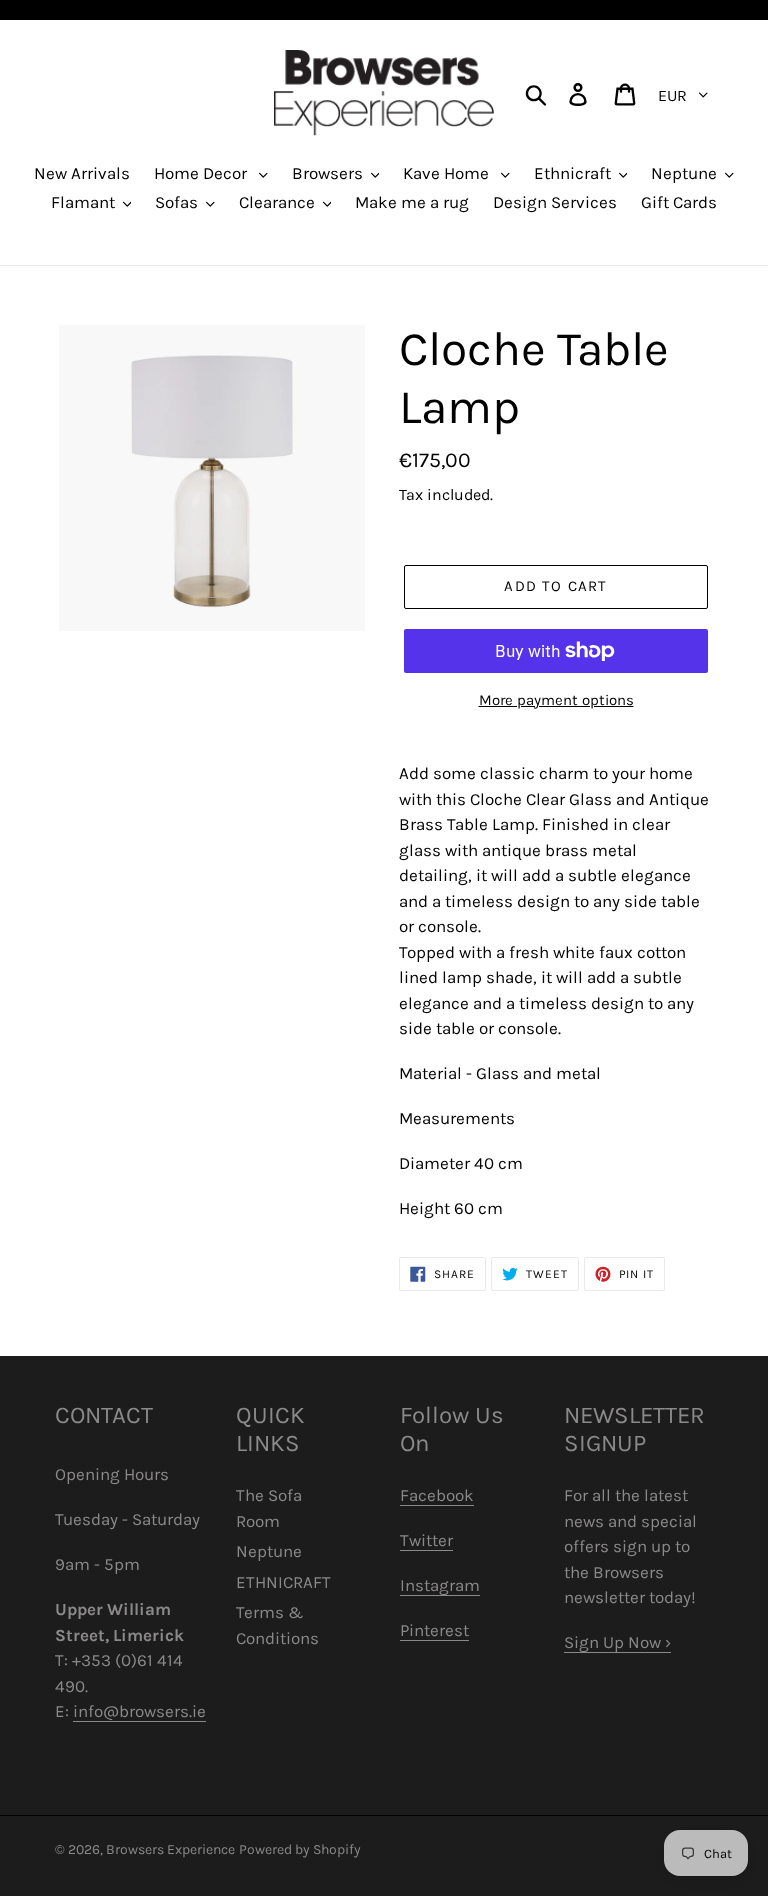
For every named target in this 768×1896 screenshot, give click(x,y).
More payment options (556, 700)
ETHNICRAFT (283, 1582)
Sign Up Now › (617, 1642)
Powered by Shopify (300, 1849)
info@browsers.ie (139, 1711)
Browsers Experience (170, 1849)
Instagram (440, 1585)
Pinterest (434, 1630)
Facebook (437, 1495)
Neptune (269, 1551)
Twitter (426, 1540)
